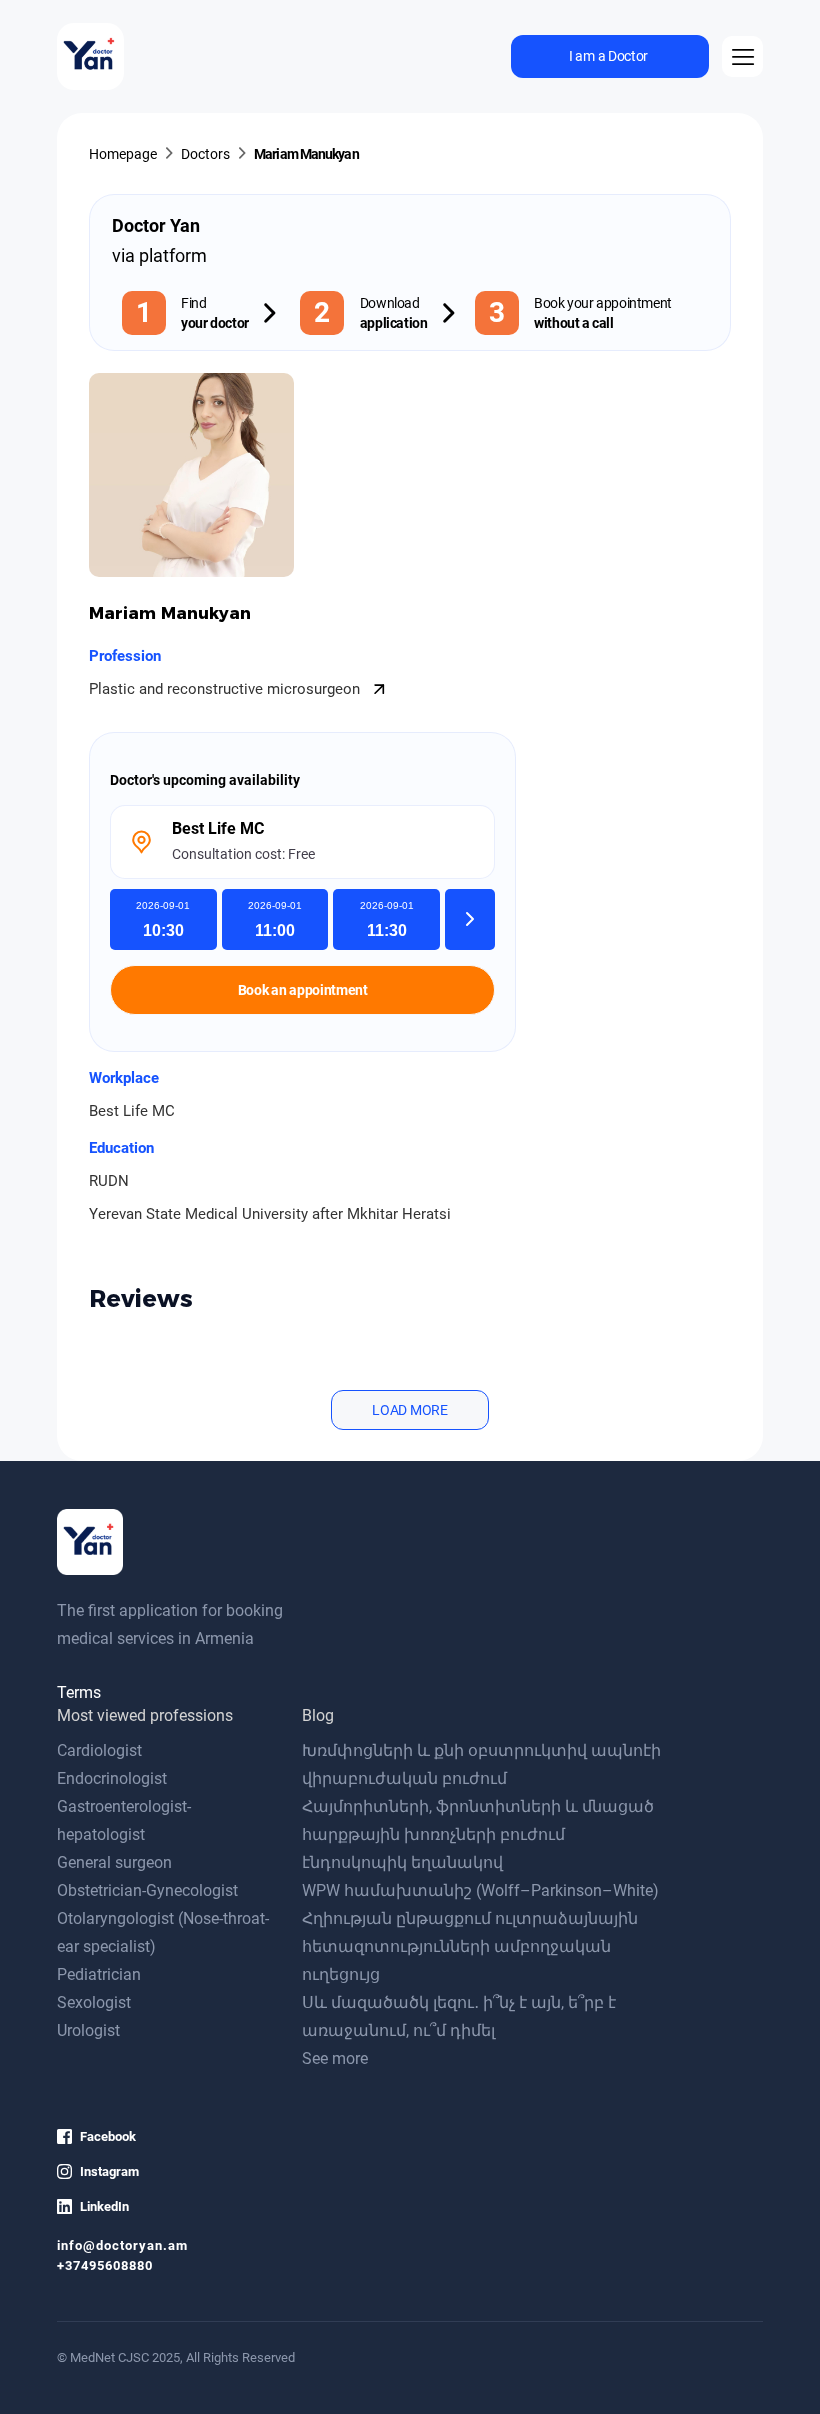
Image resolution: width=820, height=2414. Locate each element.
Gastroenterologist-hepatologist (124, 1820)
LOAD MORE (409, 1410)
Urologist (88, 2030)
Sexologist (94, 2002)
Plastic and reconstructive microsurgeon (226, 689)
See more (335, 2058)
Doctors (205, 154)
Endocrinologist (112, 1778)
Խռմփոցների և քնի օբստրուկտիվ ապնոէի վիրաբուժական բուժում (481, 1764)
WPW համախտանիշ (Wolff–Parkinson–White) (480, 1890)
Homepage (123, 154)
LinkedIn (104, 2206)
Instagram (109, 2171)
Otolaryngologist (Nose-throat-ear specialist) (163, 1932)
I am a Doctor (608, 56)
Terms (79, 1692)
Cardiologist (99, 1750)
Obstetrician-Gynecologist (147, 1890)
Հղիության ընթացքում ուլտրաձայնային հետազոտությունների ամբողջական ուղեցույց (470, 1946)
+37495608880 (105, 2265)
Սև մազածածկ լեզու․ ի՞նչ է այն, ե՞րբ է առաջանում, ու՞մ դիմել (459, 2016)
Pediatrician (99, 1974)
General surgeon (114, 1862)
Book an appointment (303, 990)
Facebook (108, 2136)
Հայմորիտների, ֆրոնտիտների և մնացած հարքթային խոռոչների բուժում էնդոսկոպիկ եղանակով (478, 1834)
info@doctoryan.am (122, 2245)
